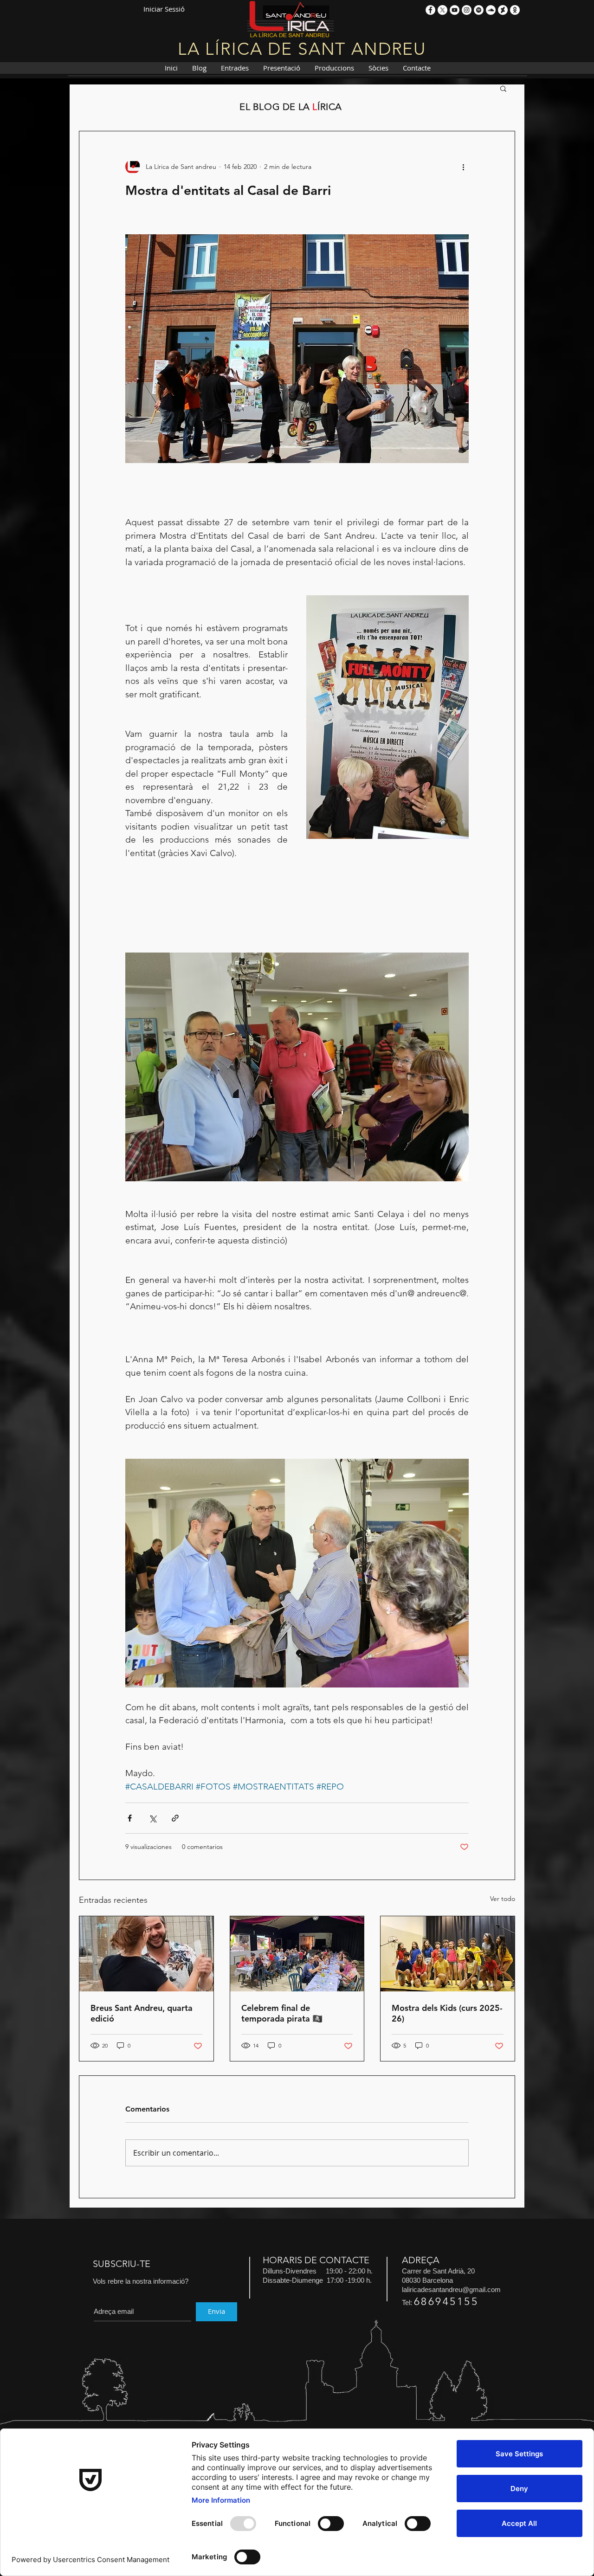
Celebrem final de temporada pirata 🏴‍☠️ (282, 2013)
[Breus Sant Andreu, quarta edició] (146, 1954)
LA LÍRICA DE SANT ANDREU (302, 49)
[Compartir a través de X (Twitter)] (152, 1818)
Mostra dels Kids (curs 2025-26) (447, 2013)
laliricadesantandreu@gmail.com (451, 2289)
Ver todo (503, 1899)
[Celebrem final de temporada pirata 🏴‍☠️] (297, 1954)
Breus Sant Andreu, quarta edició (142, 2013)
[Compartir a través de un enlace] (175, 1818)
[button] (503, 88)
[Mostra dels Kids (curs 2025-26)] (448, 1954)
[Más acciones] (463, 167)
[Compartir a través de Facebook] (130, 1818)
